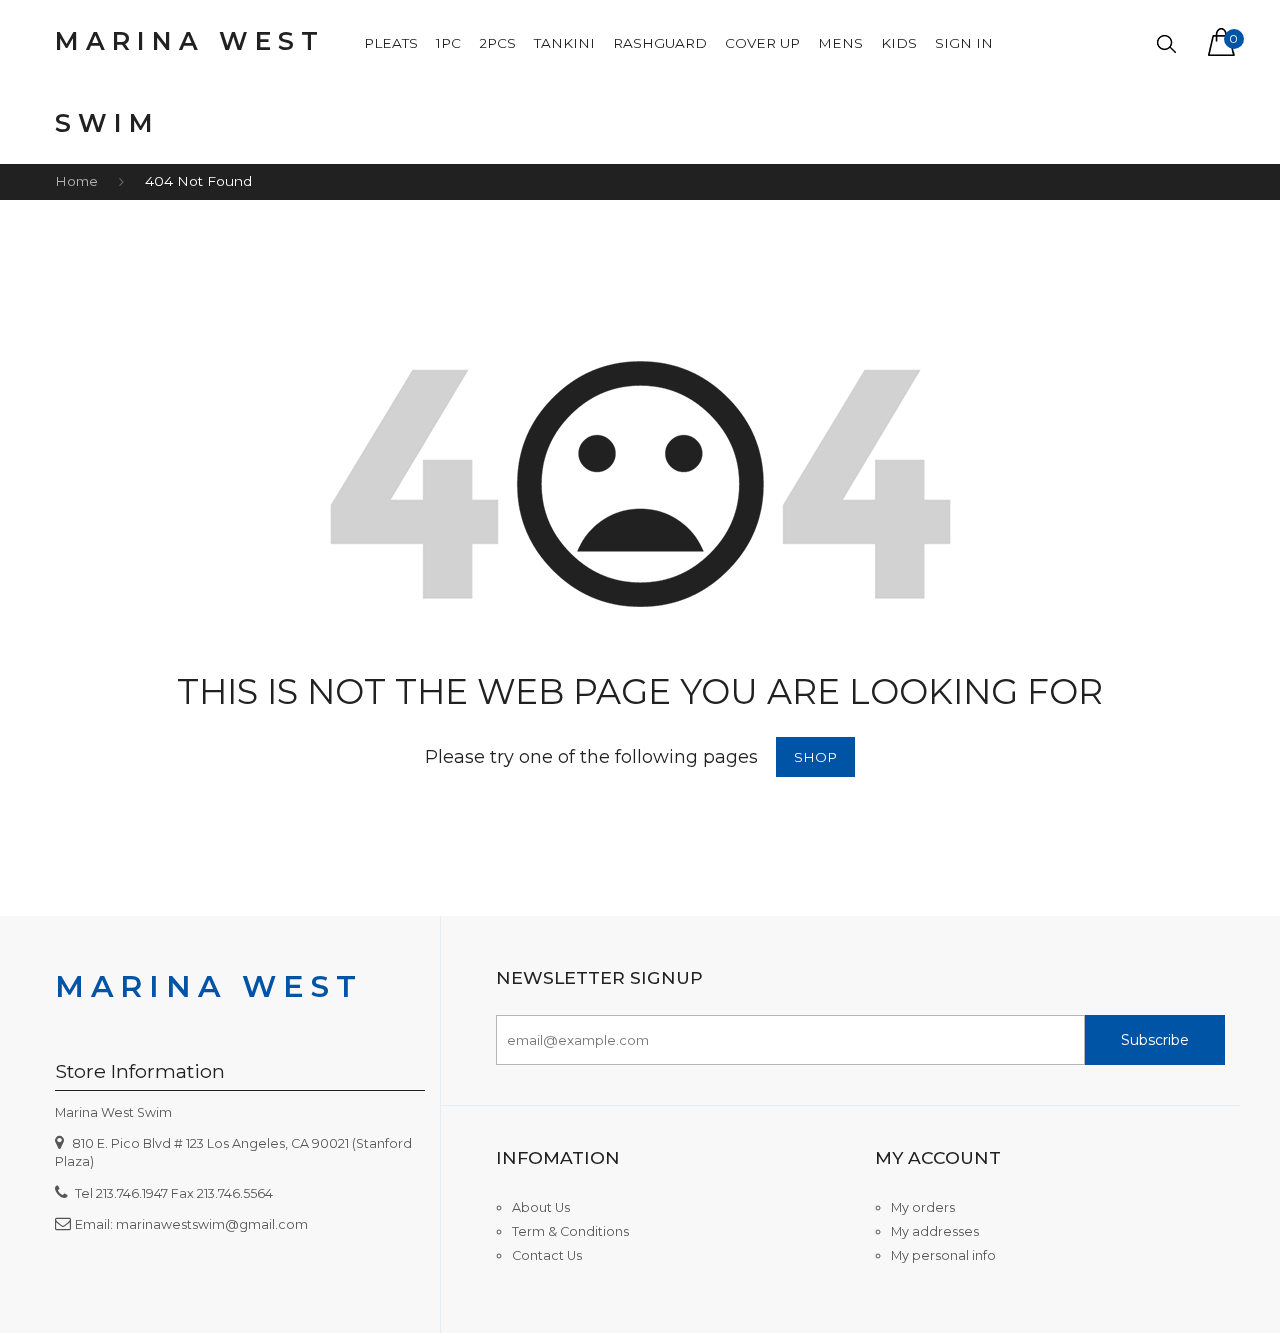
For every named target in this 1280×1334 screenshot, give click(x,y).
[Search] (1166, 44)
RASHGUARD (660, 43)
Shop (815, 757)
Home (76, 181)
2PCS (497, 43)
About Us (541, 1207)
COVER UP (762, 43)
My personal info (943, 1255)
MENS (840, 43)
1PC (448, 43)
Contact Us (547, 1255)
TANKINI (564, 43)
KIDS (899, 43)
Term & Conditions (570, 1231)
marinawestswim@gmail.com (212, 1224)
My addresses (935, 1231)
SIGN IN (964, 43)
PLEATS (391, 43)
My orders (923, 1207)
